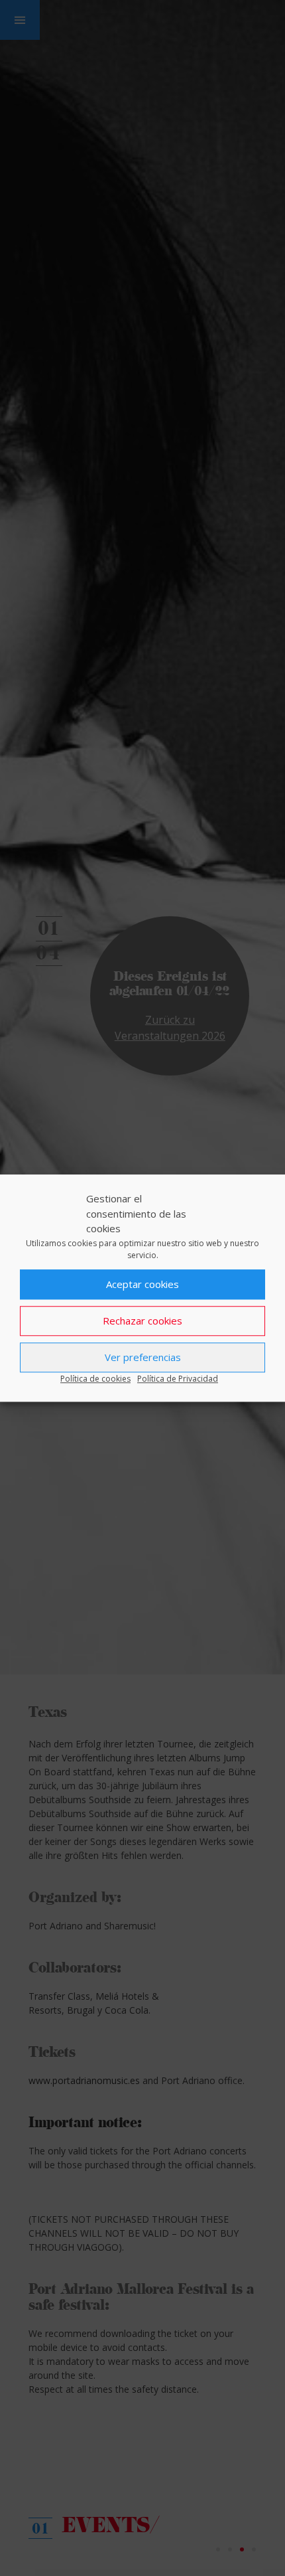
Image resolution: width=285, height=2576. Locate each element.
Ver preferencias (143, 1357)
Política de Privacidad (178, 1379)
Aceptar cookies (142, 1284)
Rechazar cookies (142, 1321)
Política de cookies (95, 1379)
